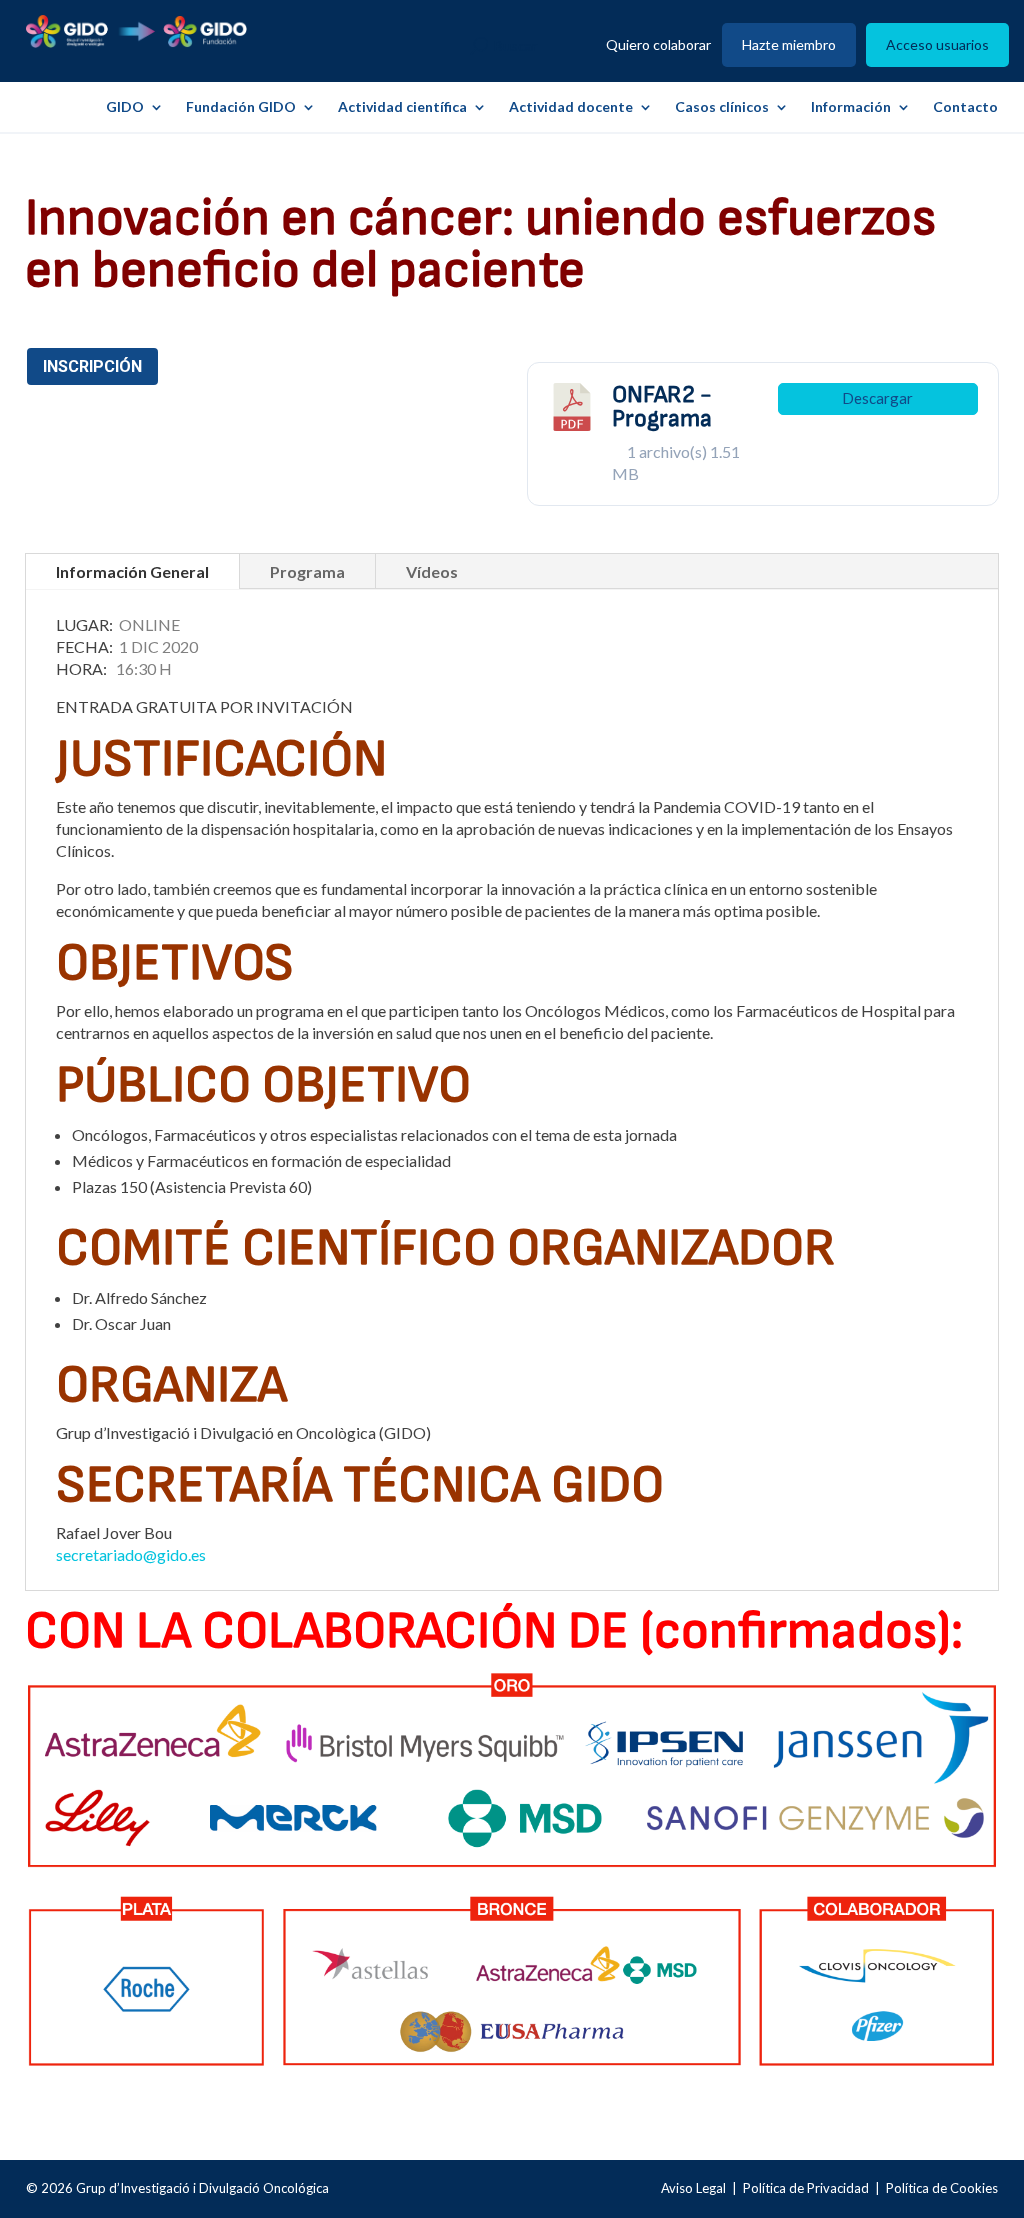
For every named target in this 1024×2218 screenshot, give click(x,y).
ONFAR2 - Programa (662, 406)
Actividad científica (402, 107)
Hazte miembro (789, 45)
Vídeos (432, 571)
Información (851, 107)
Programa (307, 571)
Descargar (877, 398)
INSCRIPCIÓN (92, 366)
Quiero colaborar (658, 45)
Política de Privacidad (806, 2188)
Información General (132, 571)
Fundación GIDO (241, 107)
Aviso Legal (693, 2188)
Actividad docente (571, 107)
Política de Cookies (942, 2188)
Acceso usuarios (937, 45)
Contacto (965, 107)
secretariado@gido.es (131, 1554)
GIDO (125, 107)
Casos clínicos (722, 107)
